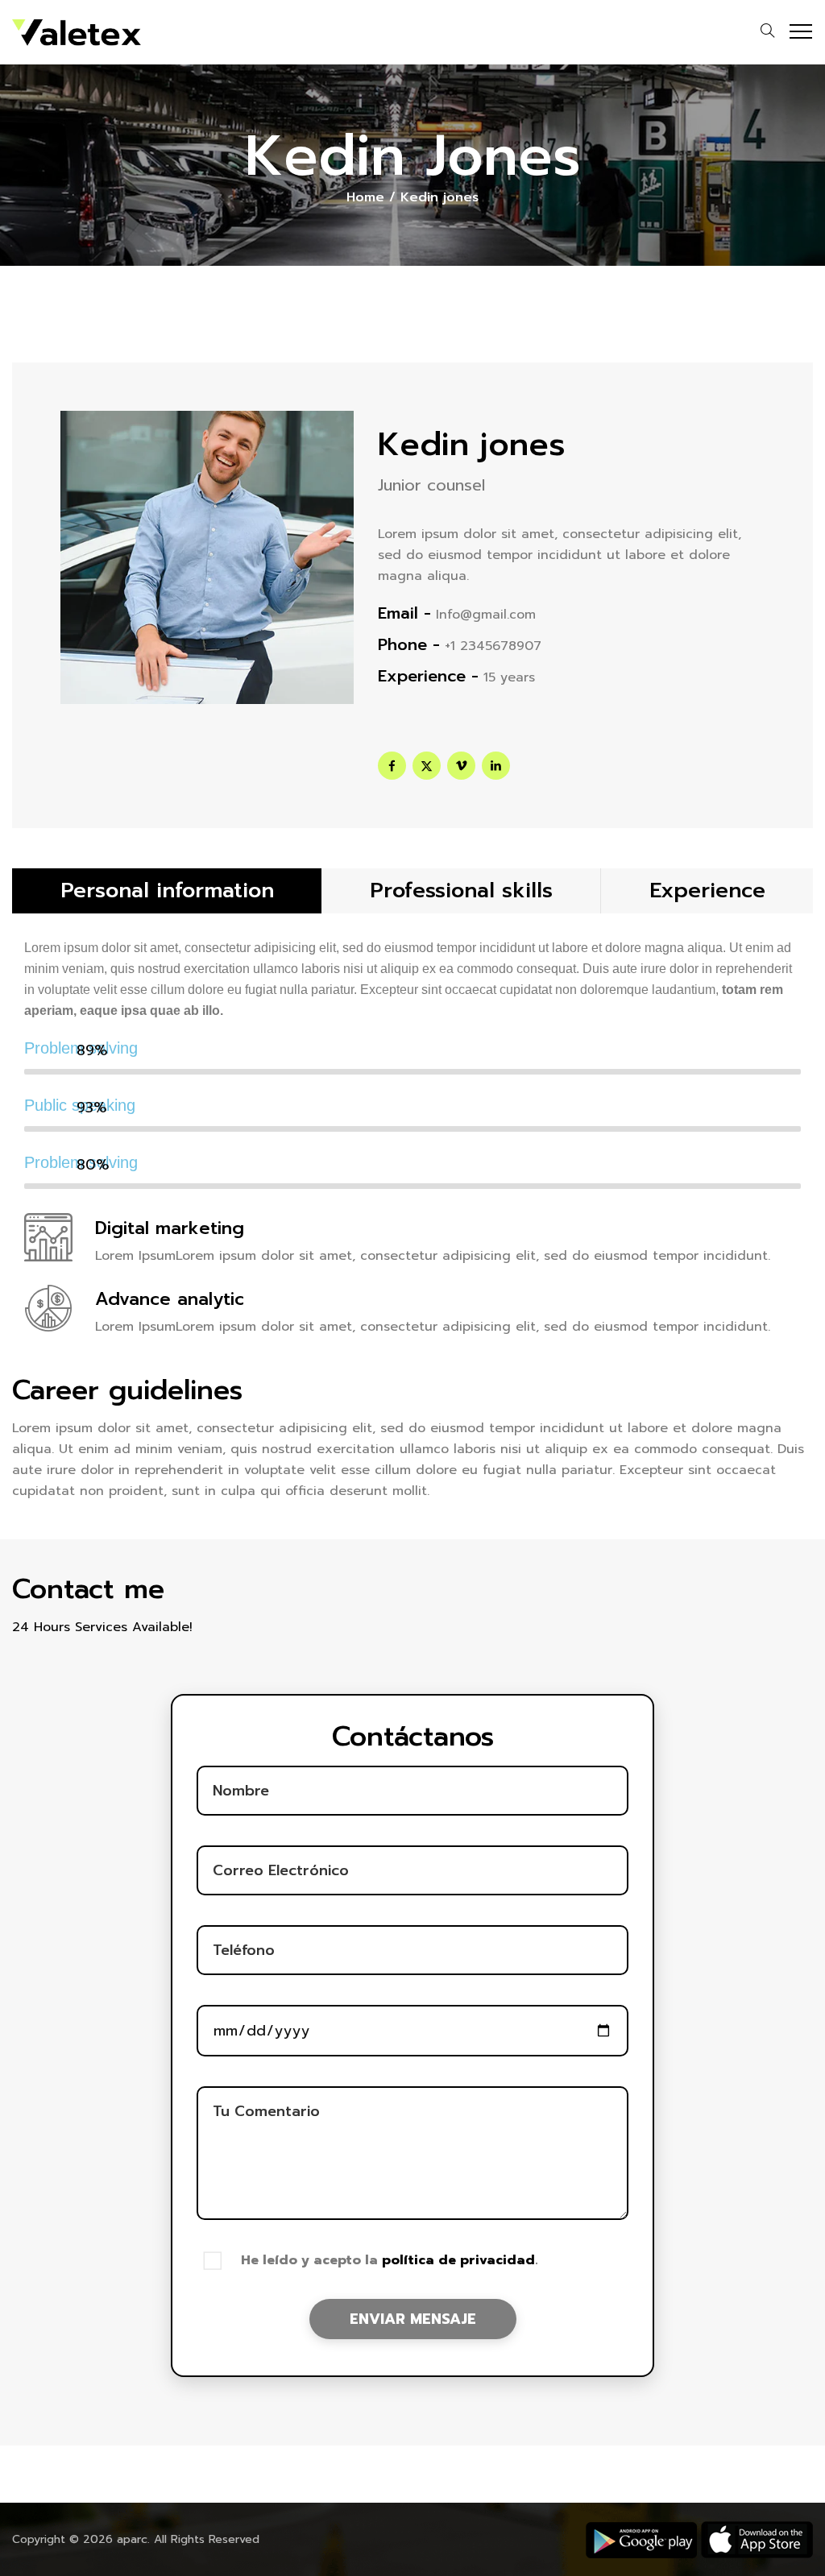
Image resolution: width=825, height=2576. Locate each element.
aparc (132, 2539)
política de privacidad (458, 2260)
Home (365, 197)
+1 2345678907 (493, 646)
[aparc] (77, 32)
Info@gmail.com (486, 615)
